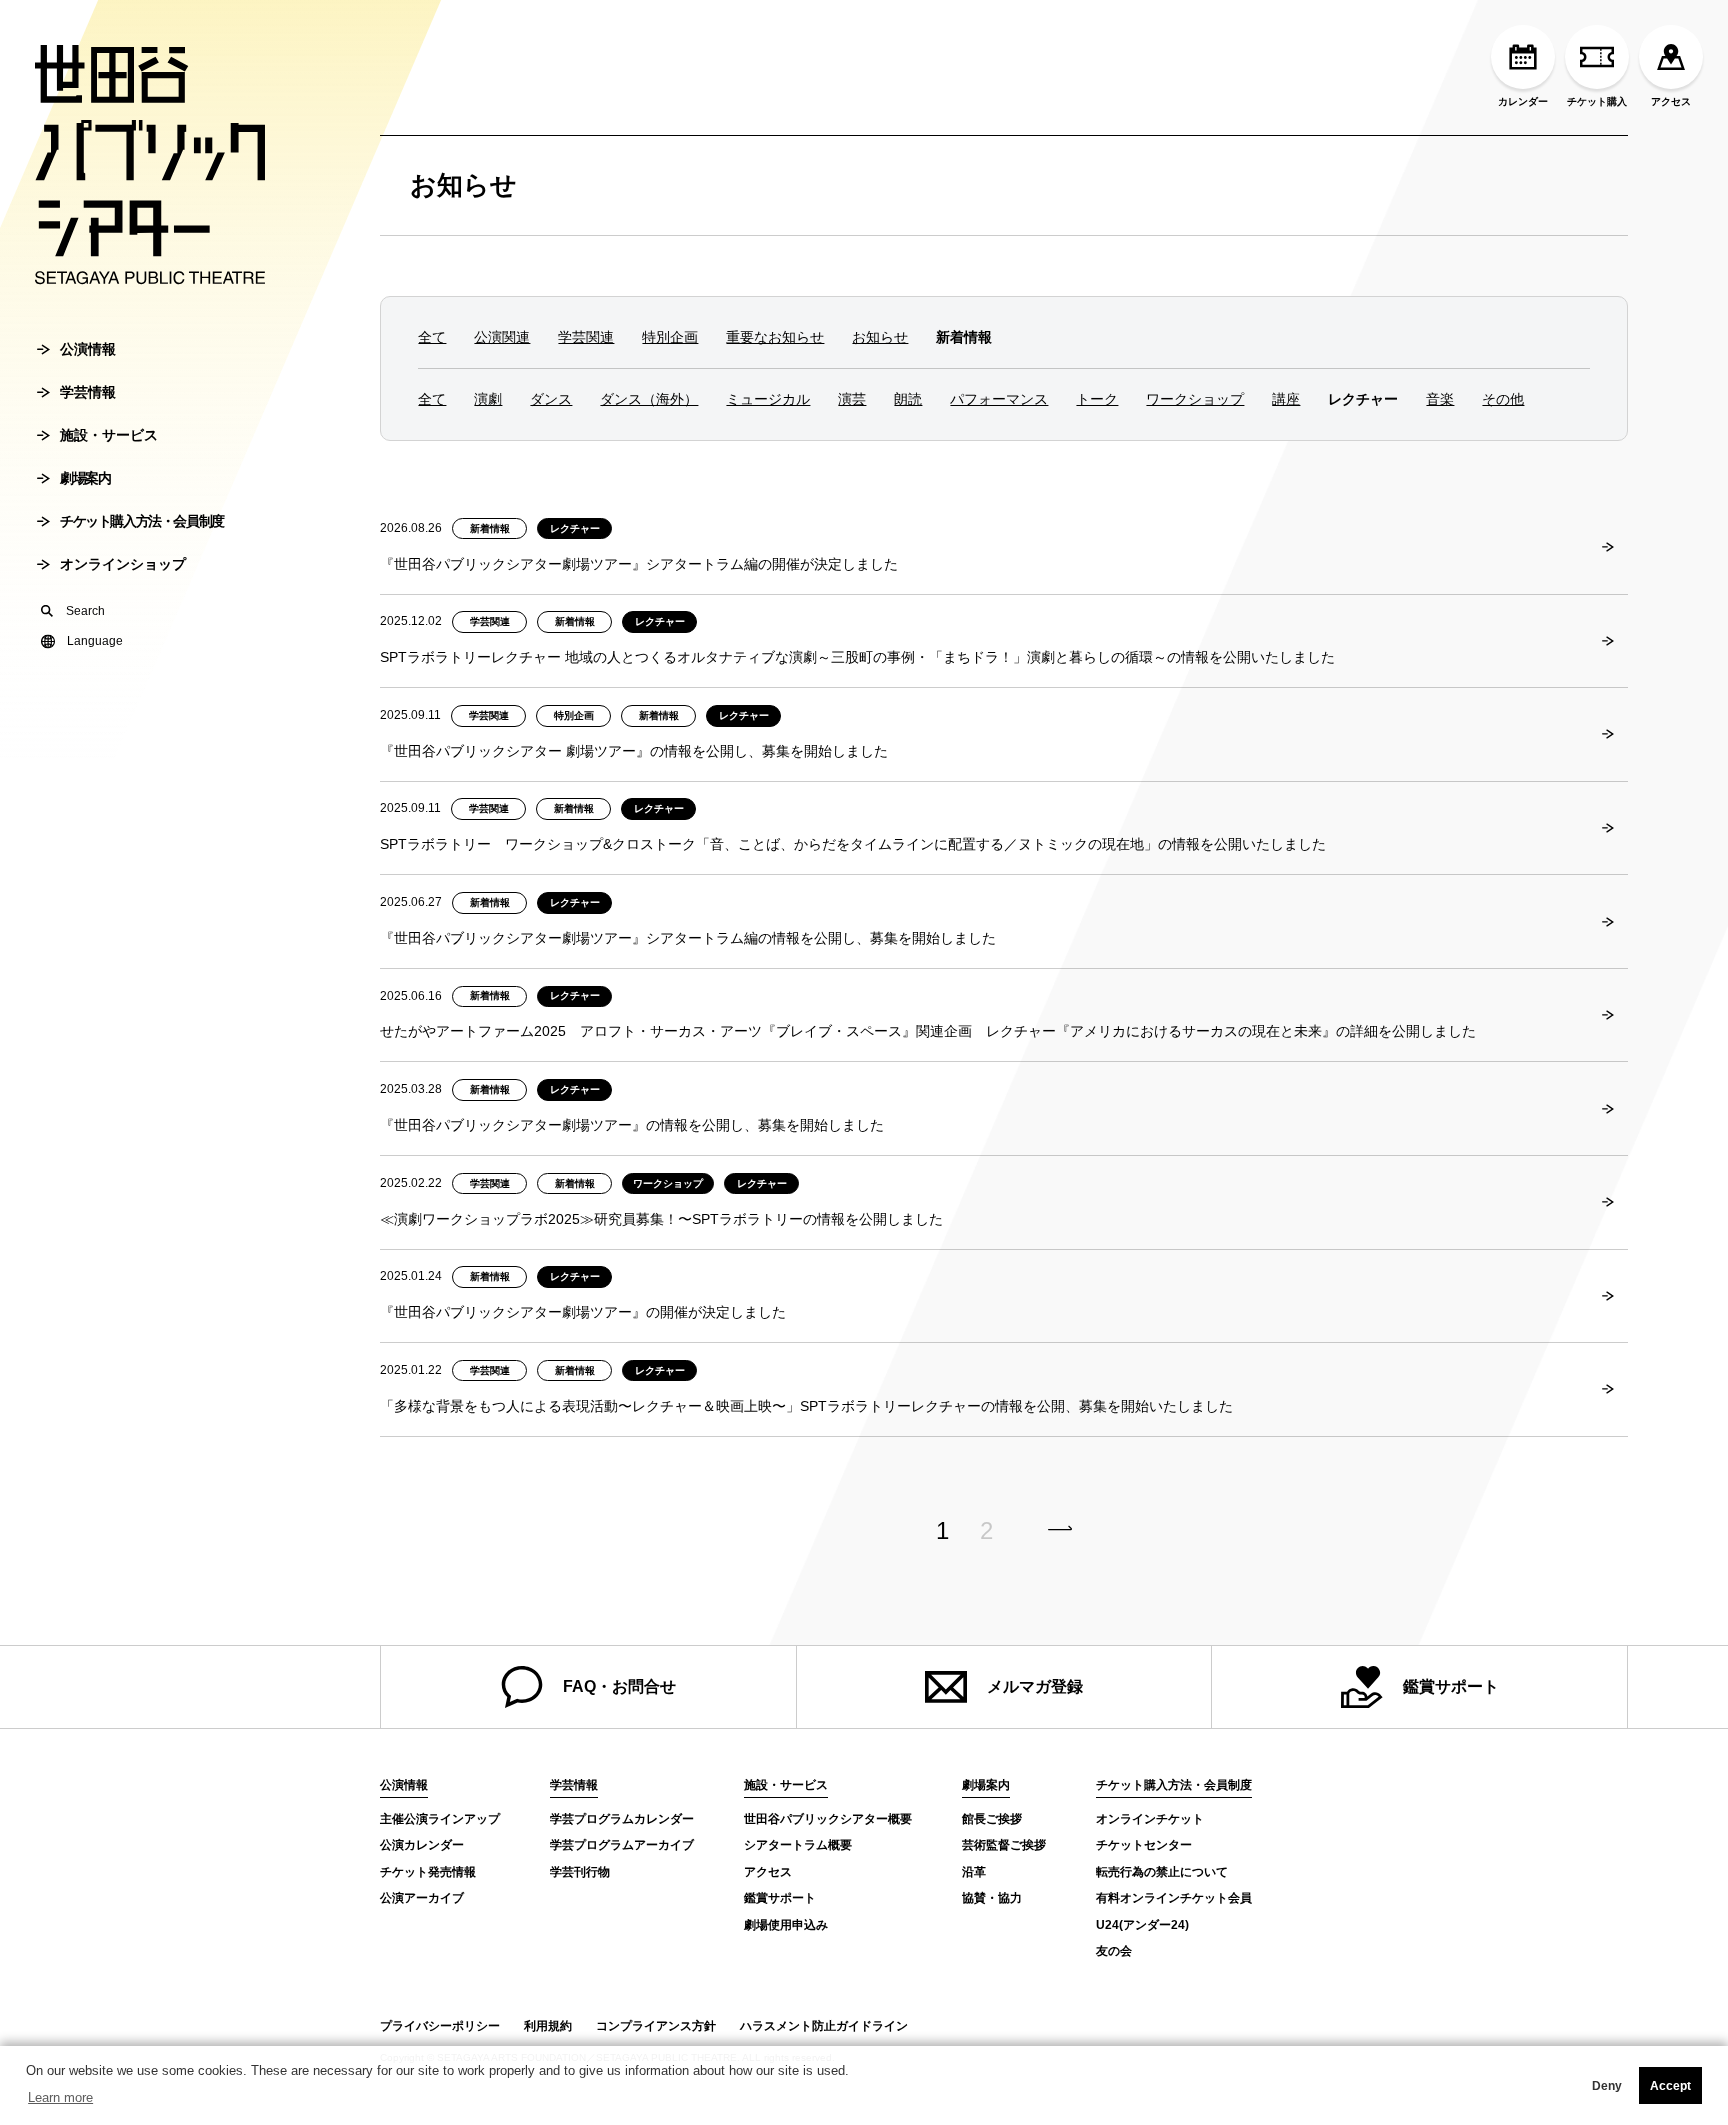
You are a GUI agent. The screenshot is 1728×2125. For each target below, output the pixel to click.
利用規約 (548, 2026)
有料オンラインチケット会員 (1174, 1898)
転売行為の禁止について (1162, 1872)
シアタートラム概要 (798, 1845)
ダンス (551, 399)
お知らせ (463, 185)
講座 (1286, 399)
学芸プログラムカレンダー (622, 1819)
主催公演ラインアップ (440, 1819)
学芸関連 (586, 337)
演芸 (852, 399)
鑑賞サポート (1451, 1686)
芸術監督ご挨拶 (1004, 1845)
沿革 (974, 1872)
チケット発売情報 (428, 1872)
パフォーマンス (999, 399)
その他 (1503, 399)
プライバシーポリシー (440, 2026)
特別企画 (670, 337)
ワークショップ (1195, 399)
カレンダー (1523, 101)
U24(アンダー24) (1142, 1925)
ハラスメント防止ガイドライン (824, 2026)
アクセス (1671, 101)
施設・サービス (109, 435)
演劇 (488, 399)
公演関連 (502, 337)
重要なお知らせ (775, 337)
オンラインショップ (123, 564)
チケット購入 (1597, 101)
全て (432, 337)
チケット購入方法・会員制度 (142, 521)
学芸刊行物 (580, 1872)
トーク (1097, 399)
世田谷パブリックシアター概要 (828, 1819)
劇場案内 (85, 478)
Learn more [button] (60, 2097)
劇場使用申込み (786, 1925)
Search (85, 611)
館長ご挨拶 (992, 1819)
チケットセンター (1144, 1845)
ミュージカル (768, 399)
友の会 (1114, 1951)
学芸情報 (88, 392)
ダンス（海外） (649, 399)
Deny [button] (1607, 2086)
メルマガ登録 (1035, 1686)
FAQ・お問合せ (619, 1686)
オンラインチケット (1150, 1819)
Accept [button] (1670, 2086)
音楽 (1440, 399)
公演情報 (88, 349)
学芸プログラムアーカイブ (622, 1845)
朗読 (908, 399)
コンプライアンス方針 (656, 2026)
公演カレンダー (422, 1845)
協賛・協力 (992, 1898)
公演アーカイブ (422, 1898)
